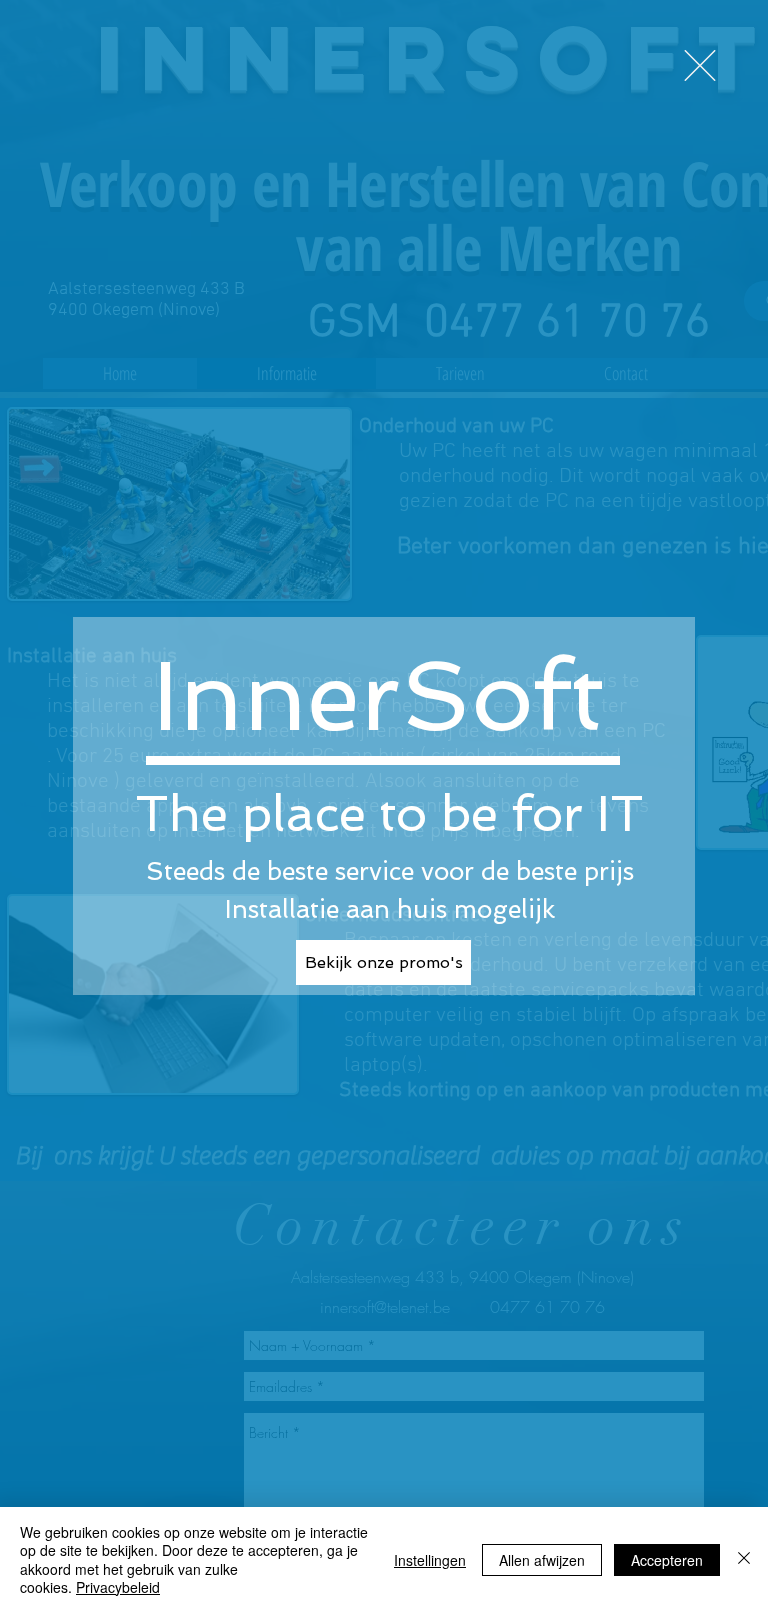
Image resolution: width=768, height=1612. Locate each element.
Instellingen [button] (430, 1560)
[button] (700, 65)
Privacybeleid (118, 1587)
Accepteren (667, 1560)
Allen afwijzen (542, 1560)
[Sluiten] (744, 1559)
